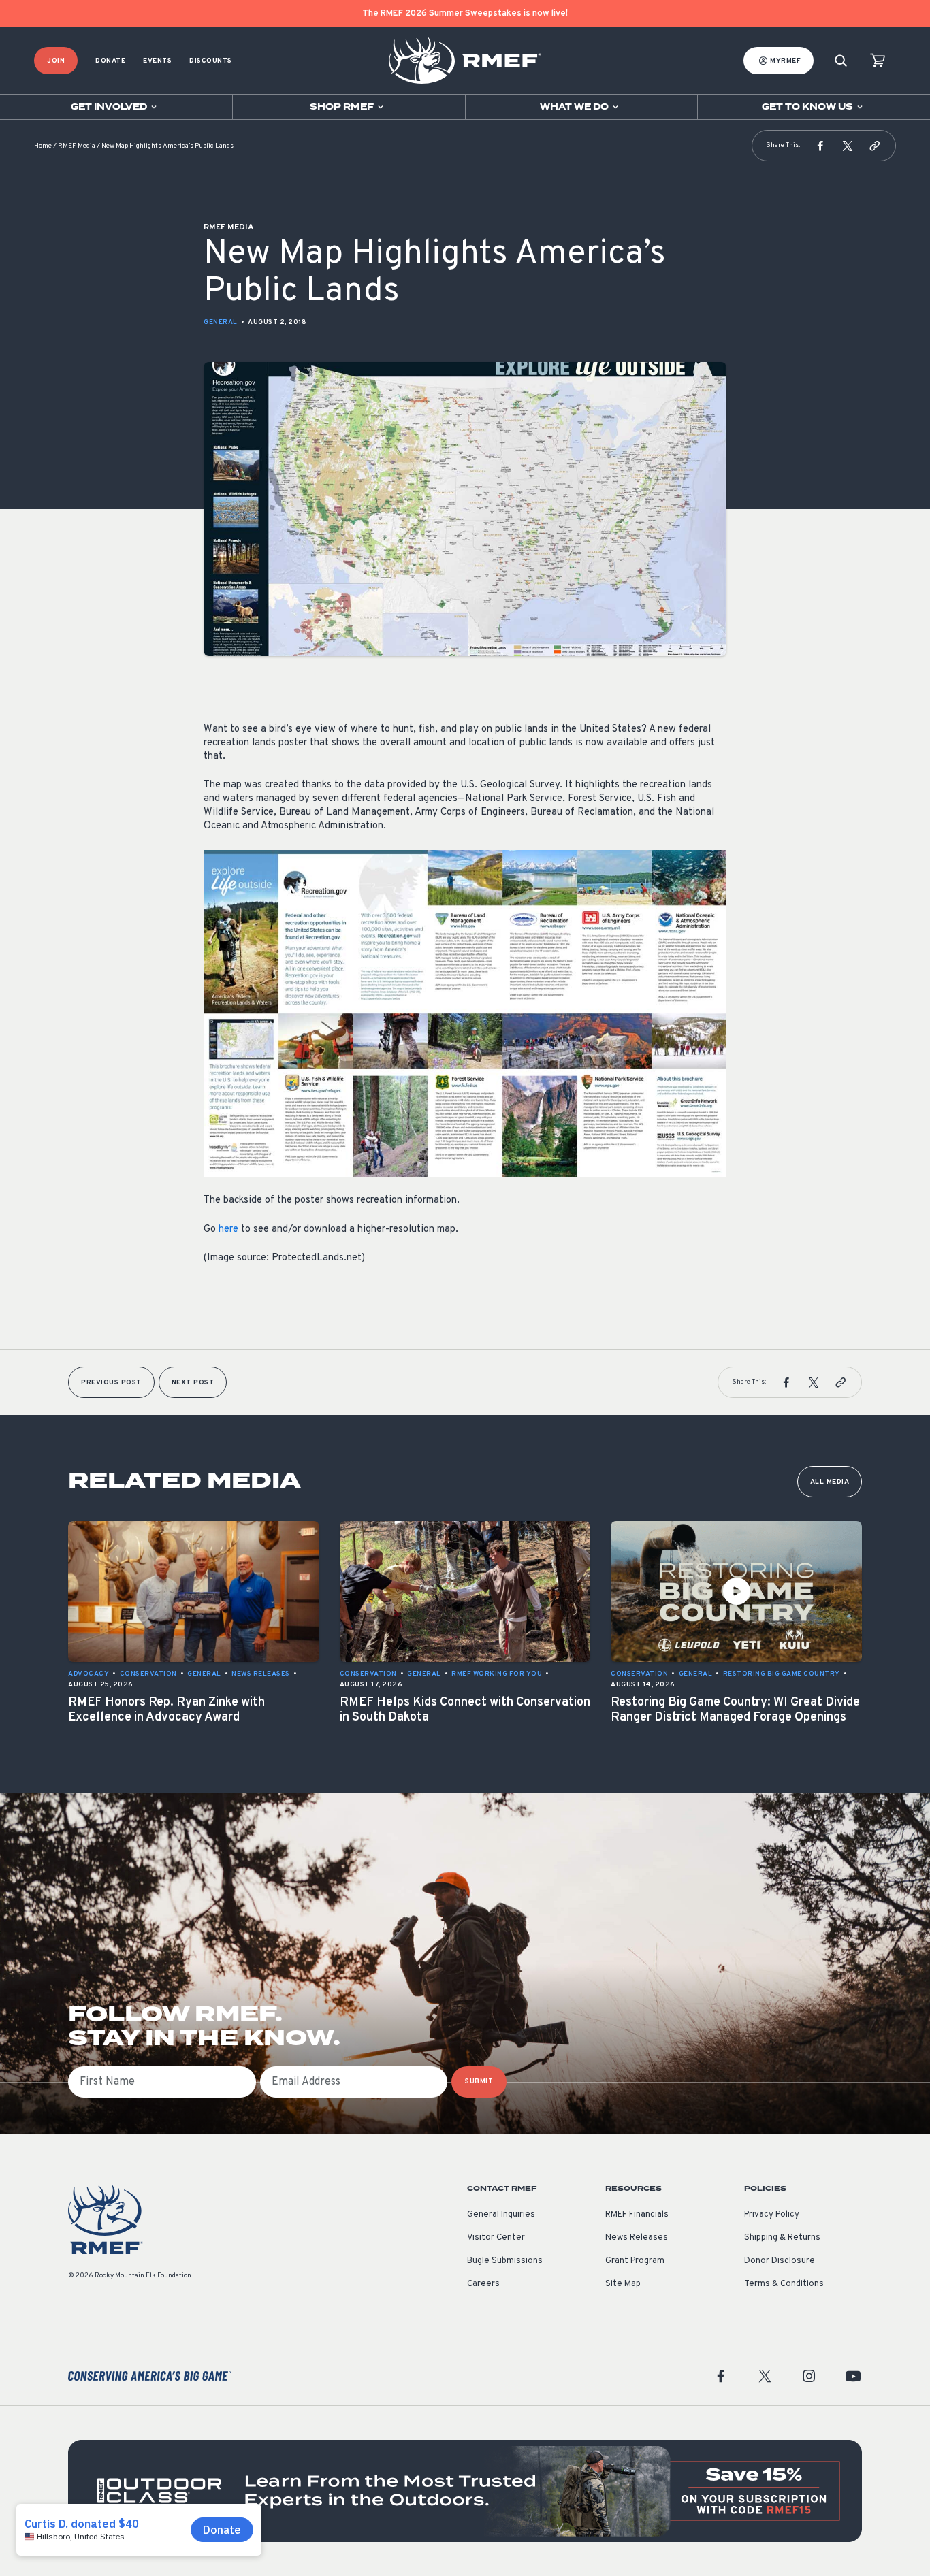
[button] (820, 146)
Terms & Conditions (784, 2284)
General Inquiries (501, 2215)
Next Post (193, 1383)
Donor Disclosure (780, 2261)
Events (157, 61)
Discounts (211, 61)
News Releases (637, 2238)
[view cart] (878, 61)
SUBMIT (479, 2082)
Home (43, 146)
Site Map (623, 2284)
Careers (483, 2284)
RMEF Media (77, 146)
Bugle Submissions (505, 2261)
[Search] (841, 61)
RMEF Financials (637, 2215)
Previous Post (111, 1383)
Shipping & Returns (782, 2238)
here (228, 1229)
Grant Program (635, 2261)
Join (56, 61)
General (221, 322)
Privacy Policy (772, 2215)
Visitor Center (496, 2238)
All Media (830, 1482)
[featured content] (465, 2491)
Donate (110, 61)
